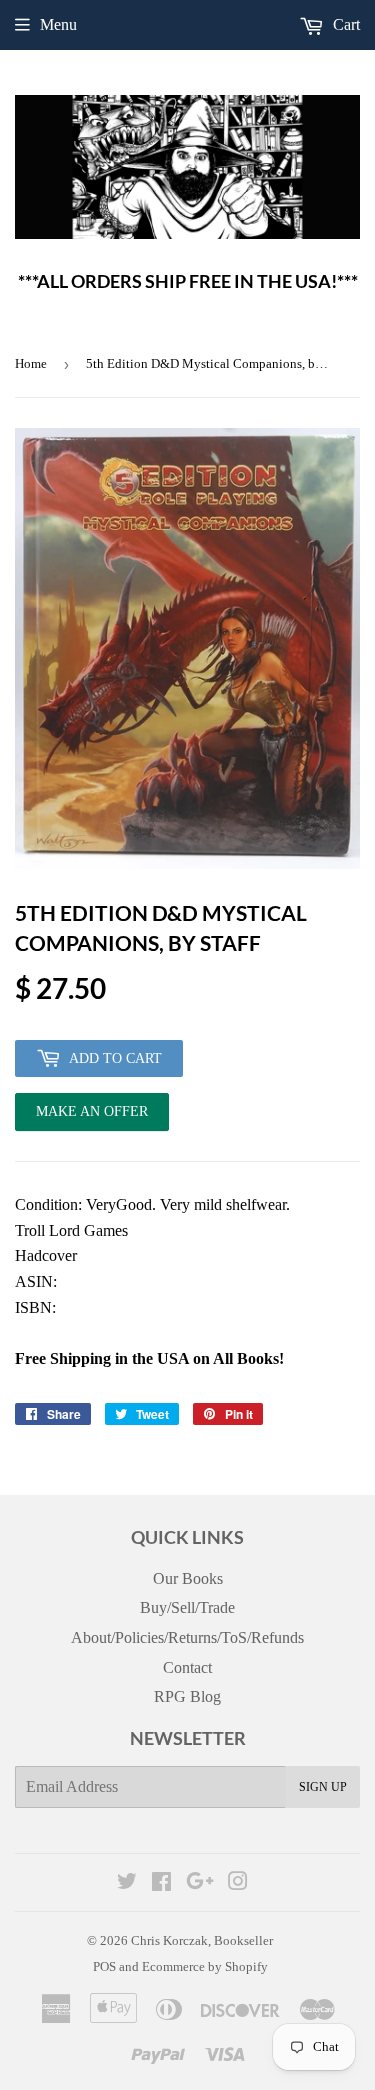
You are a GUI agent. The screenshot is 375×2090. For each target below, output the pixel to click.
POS (104, 1966)
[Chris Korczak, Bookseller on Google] (200, 1883)
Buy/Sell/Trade (187, 1607)
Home (31, 363)
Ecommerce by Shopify (205, 1966)
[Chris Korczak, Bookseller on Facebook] (161, 1883)
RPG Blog (187, 1696)
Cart (344, 24)
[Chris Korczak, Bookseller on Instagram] (238, 1883)
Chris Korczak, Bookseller (202, 1940)
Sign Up (323, 1787)
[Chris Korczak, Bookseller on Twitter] (127, 1883)
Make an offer (92, 1117)
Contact (187, 1667)
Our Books (188, 1578)
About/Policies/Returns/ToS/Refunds (187, 1637)
